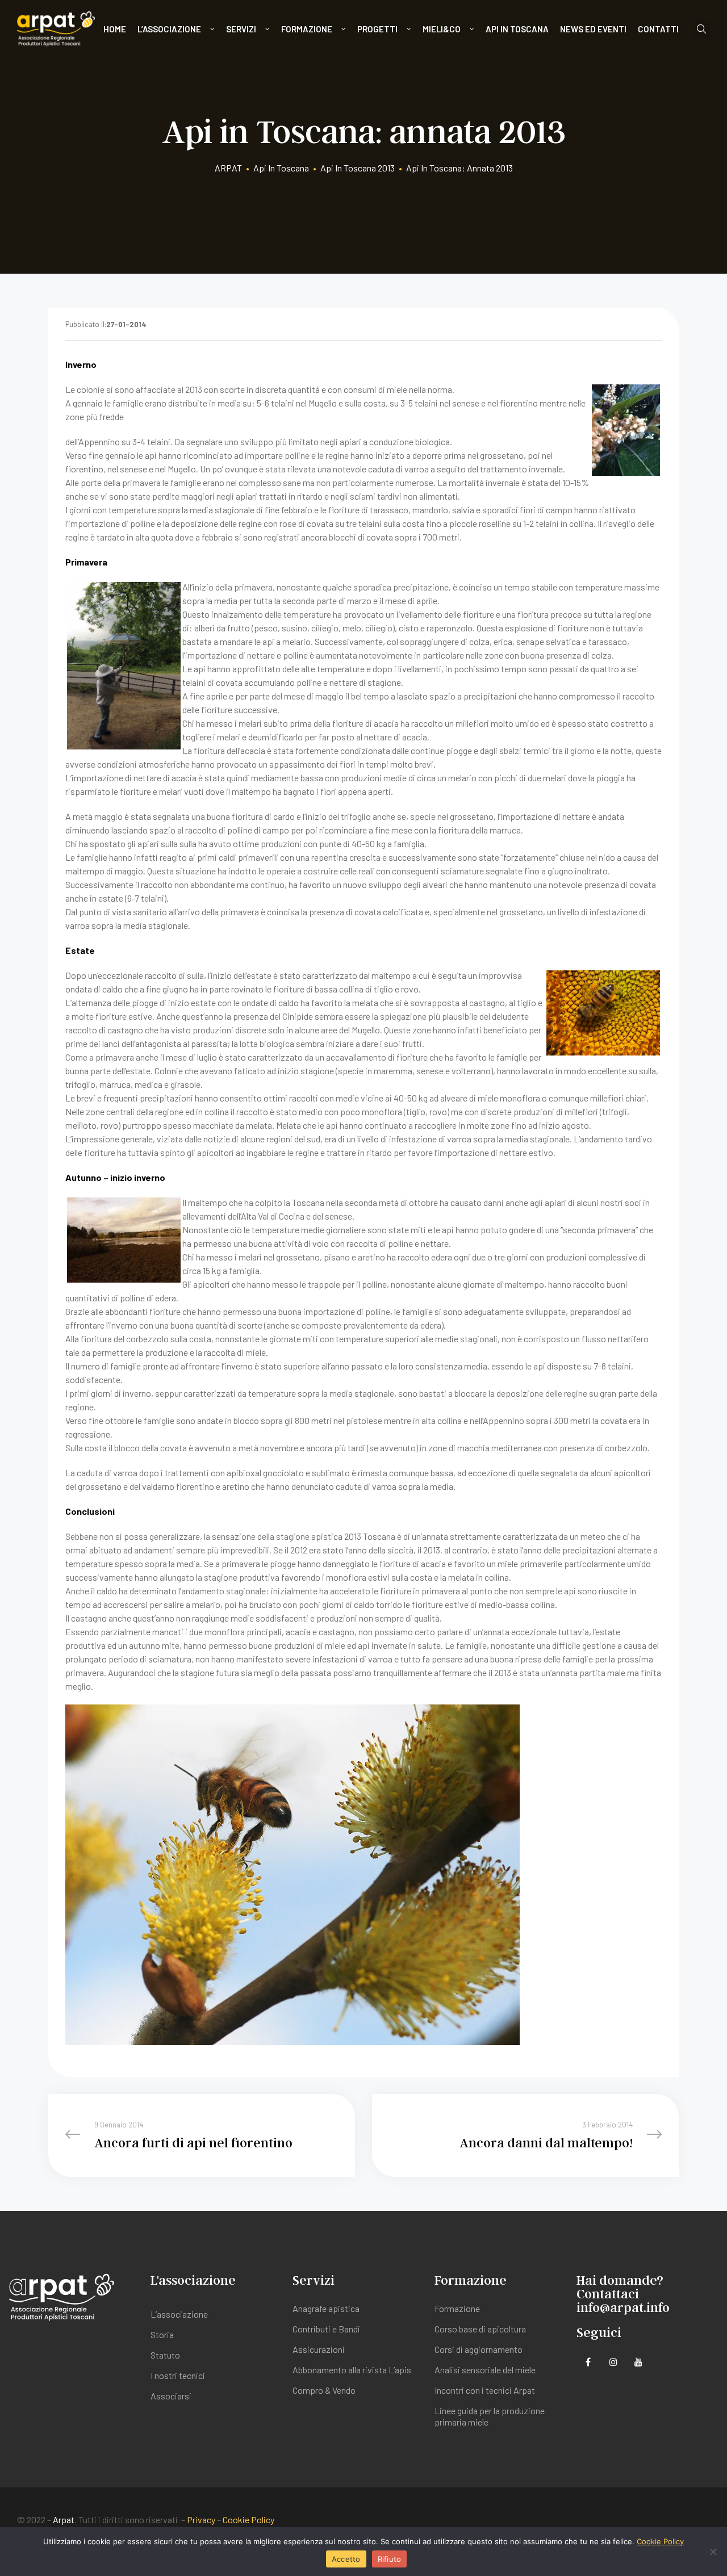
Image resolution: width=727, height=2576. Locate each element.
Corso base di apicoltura (480, 2329)
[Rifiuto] (713, 2552)
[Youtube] (638, 2362)
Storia (162, 2334)
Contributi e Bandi (326, 2329)
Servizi (241, 29)
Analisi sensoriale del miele (485, 2370)
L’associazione (169, 29)
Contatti (658, 29)
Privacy (201, 2520)
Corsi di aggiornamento (479, 2349)
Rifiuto (390, 2559)
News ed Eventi (593, 29)
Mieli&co (442, 29)
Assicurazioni (319, 2349)
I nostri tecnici (178, 2375)
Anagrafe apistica (326, 2308)
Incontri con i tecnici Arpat (485, 2390)
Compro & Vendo (324, 2390)
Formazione (307, 29)
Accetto (346, 2559)
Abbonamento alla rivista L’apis (352, 2370)
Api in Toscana (517, 29)
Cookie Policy (248, 2520)
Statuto (165, 2355)
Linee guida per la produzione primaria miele (490, 2416)
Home (115, 29)
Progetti (377, 29)
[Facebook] (588, 2362)
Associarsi (171, 2396)
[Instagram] (613, 2362)
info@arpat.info (623, 2307)
